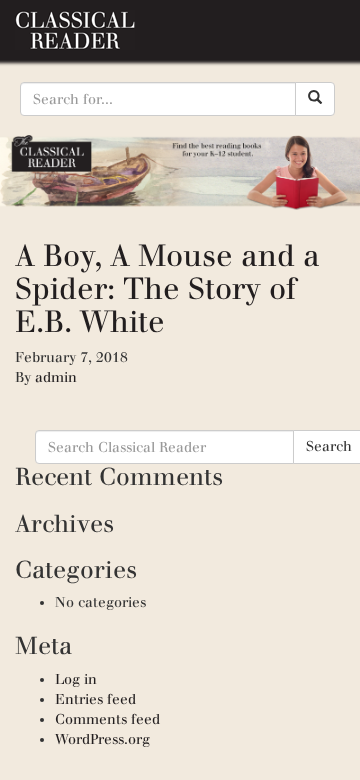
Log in (76, 679)
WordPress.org (102, 739)
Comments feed (107, 719)
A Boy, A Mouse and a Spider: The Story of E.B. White (167, 288)
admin (56, 377)
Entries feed (95, 699)
